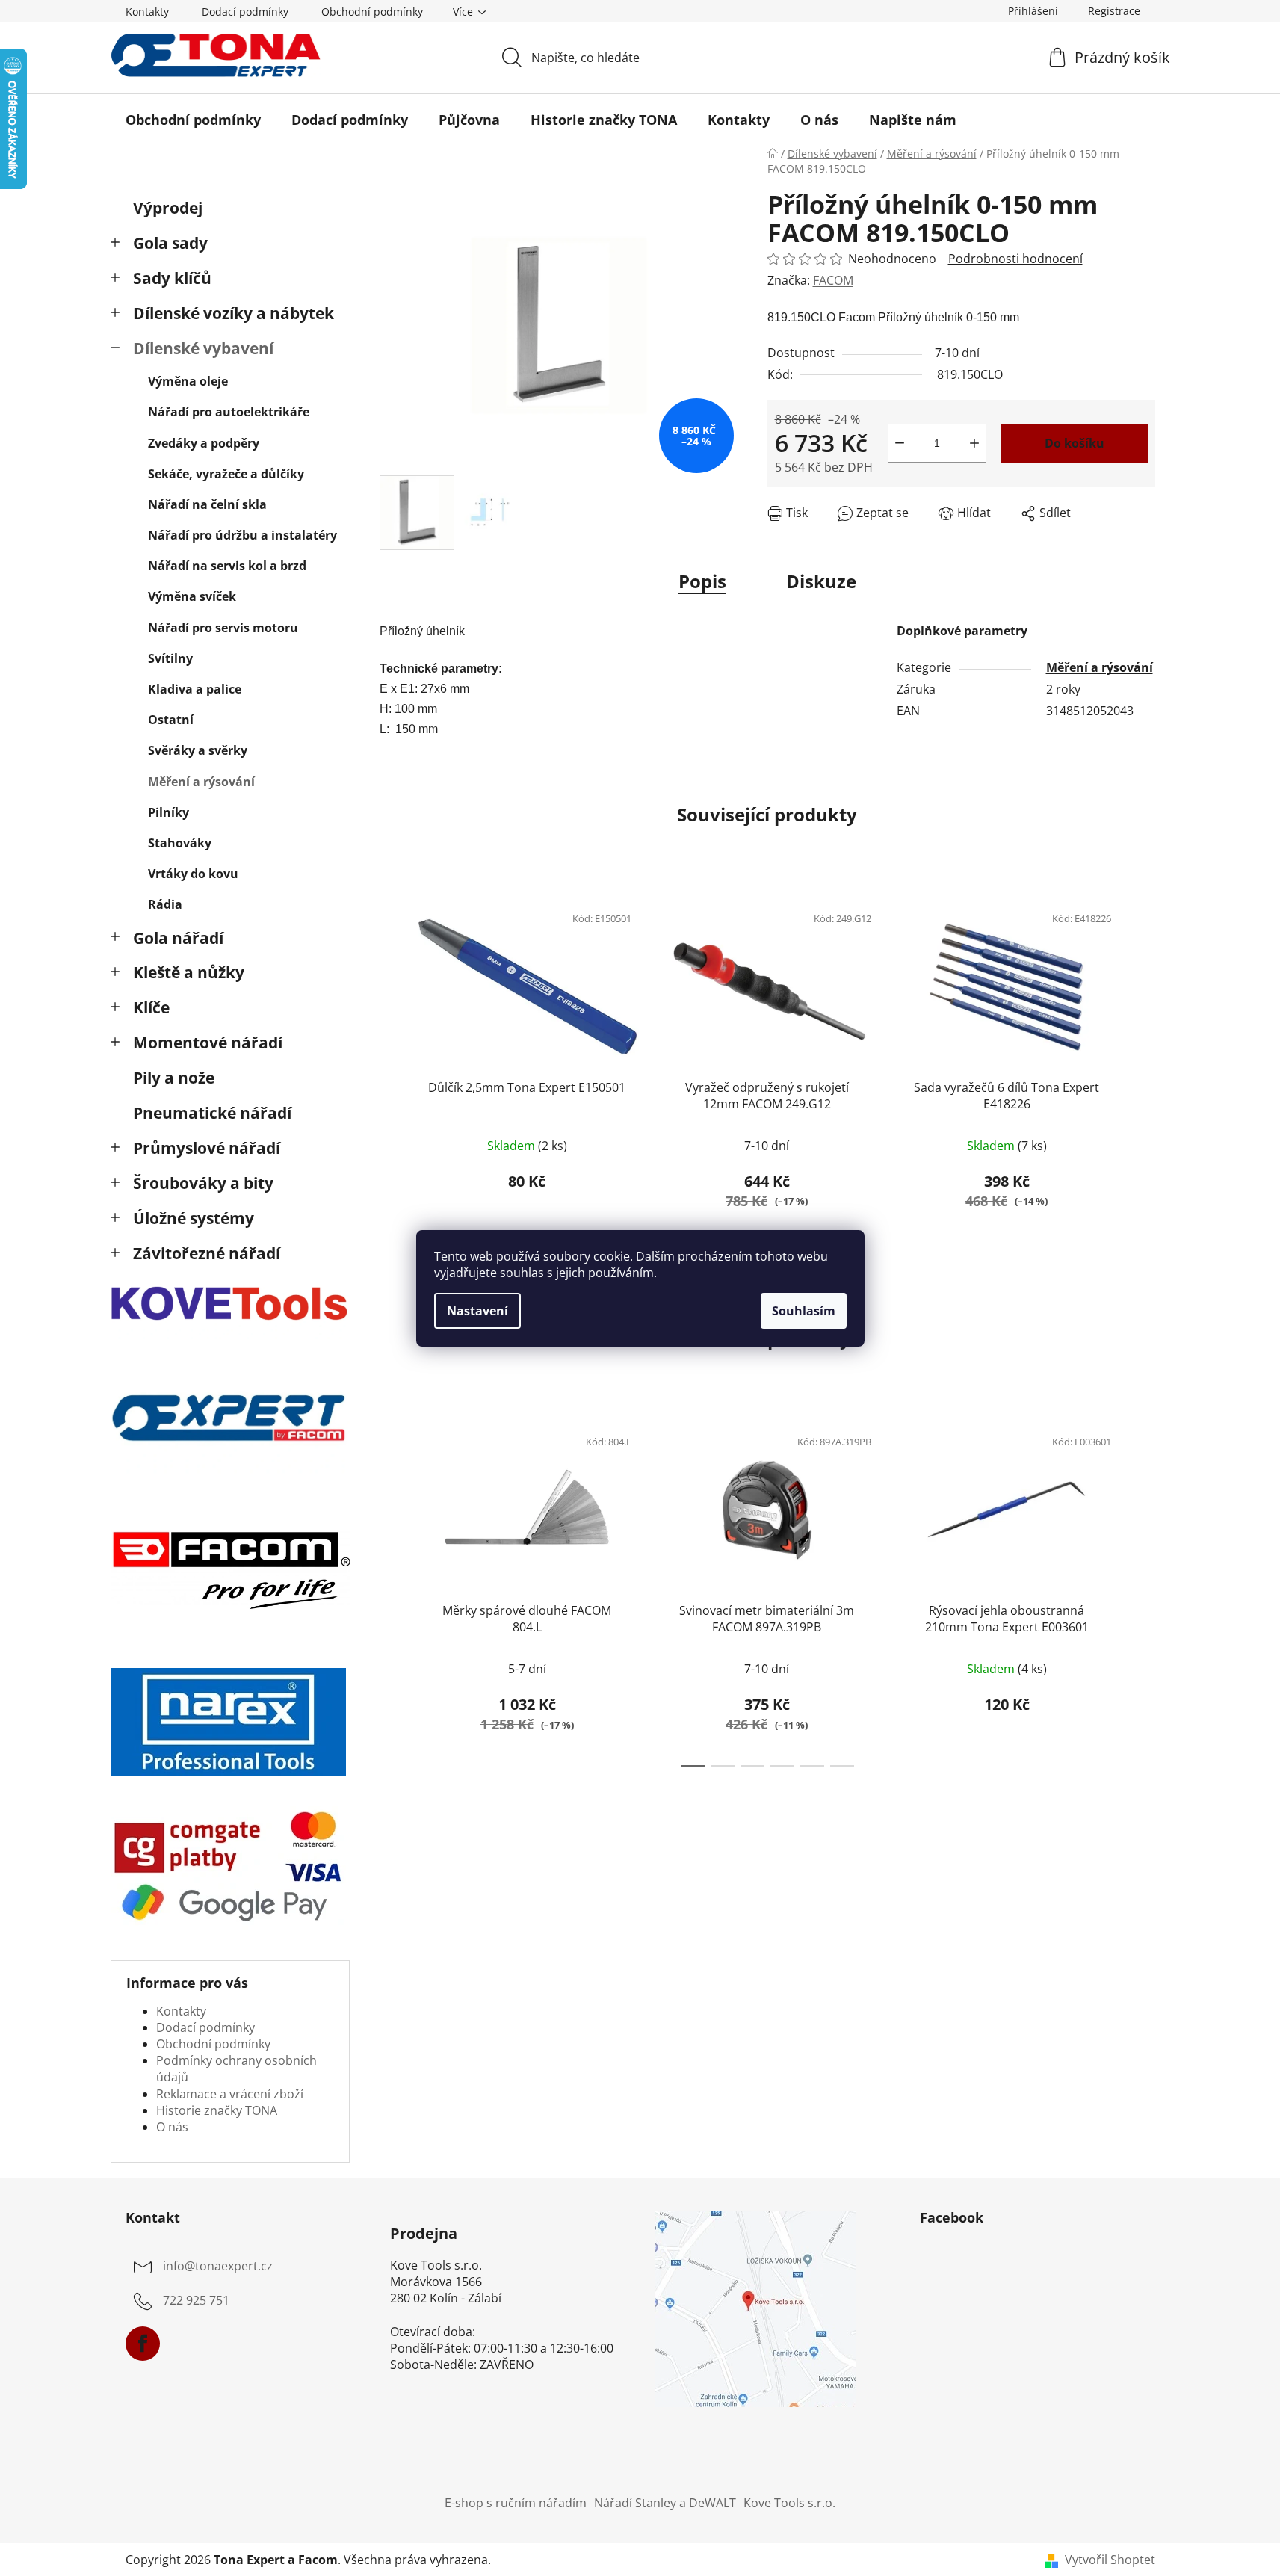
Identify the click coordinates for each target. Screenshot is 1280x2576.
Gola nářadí (178, 938)
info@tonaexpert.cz (218, 2266)
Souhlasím (804, 1311)
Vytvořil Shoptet (1110, 2560)
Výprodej (168, 208)
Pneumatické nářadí (212, 1113)
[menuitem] (193, 120)
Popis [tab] (702, 581)
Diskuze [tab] (821, 581)
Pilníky (168, 812)
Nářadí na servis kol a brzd (227, 566)
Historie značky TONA (217, 2110)
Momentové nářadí (208, 1043)
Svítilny (170, 658)
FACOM (833, 280)
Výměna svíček (192, 596)
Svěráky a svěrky (198, 750)
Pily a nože (174, 1078)
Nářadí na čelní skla (207, 504)
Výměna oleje (188, 381)
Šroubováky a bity (203, 1183)
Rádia (165, 904)
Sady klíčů (172, 278)
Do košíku (1075, 443)
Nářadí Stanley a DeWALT (665, 2503)
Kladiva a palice (195, 689)
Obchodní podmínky (372, 12)
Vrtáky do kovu (193, 874)
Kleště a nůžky (189, 972)
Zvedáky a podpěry (204, 443)
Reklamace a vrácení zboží (230, 2094)
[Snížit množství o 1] (900, 443)
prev (392, 1069)
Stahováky (180, 843)
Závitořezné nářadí (207, 1253)
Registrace (1114, 11)
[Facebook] (143, 2344)
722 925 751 (196, 2300)
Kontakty (147, 12)
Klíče (151, 1007)
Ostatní (171, 720)
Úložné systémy (194, 1218)
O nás (172, 2127)
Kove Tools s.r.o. (789, 2503)
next (1143, 1069)
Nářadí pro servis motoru (223, 628)
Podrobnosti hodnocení (1015, 259)
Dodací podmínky (245, 12)
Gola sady (170, 243)
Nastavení (477, 1311)
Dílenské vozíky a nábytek (234, 313)
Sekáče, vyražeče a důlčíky (226, 474)
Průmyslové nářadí (207, 1148)
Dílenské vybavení (203, 348)
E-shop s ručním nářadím (516, 2503)
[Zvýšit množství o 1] (974, 443)
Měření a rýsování (201, 782)
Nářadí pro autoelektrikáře (229, 412)
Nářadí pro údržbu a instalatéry (242, 535)
